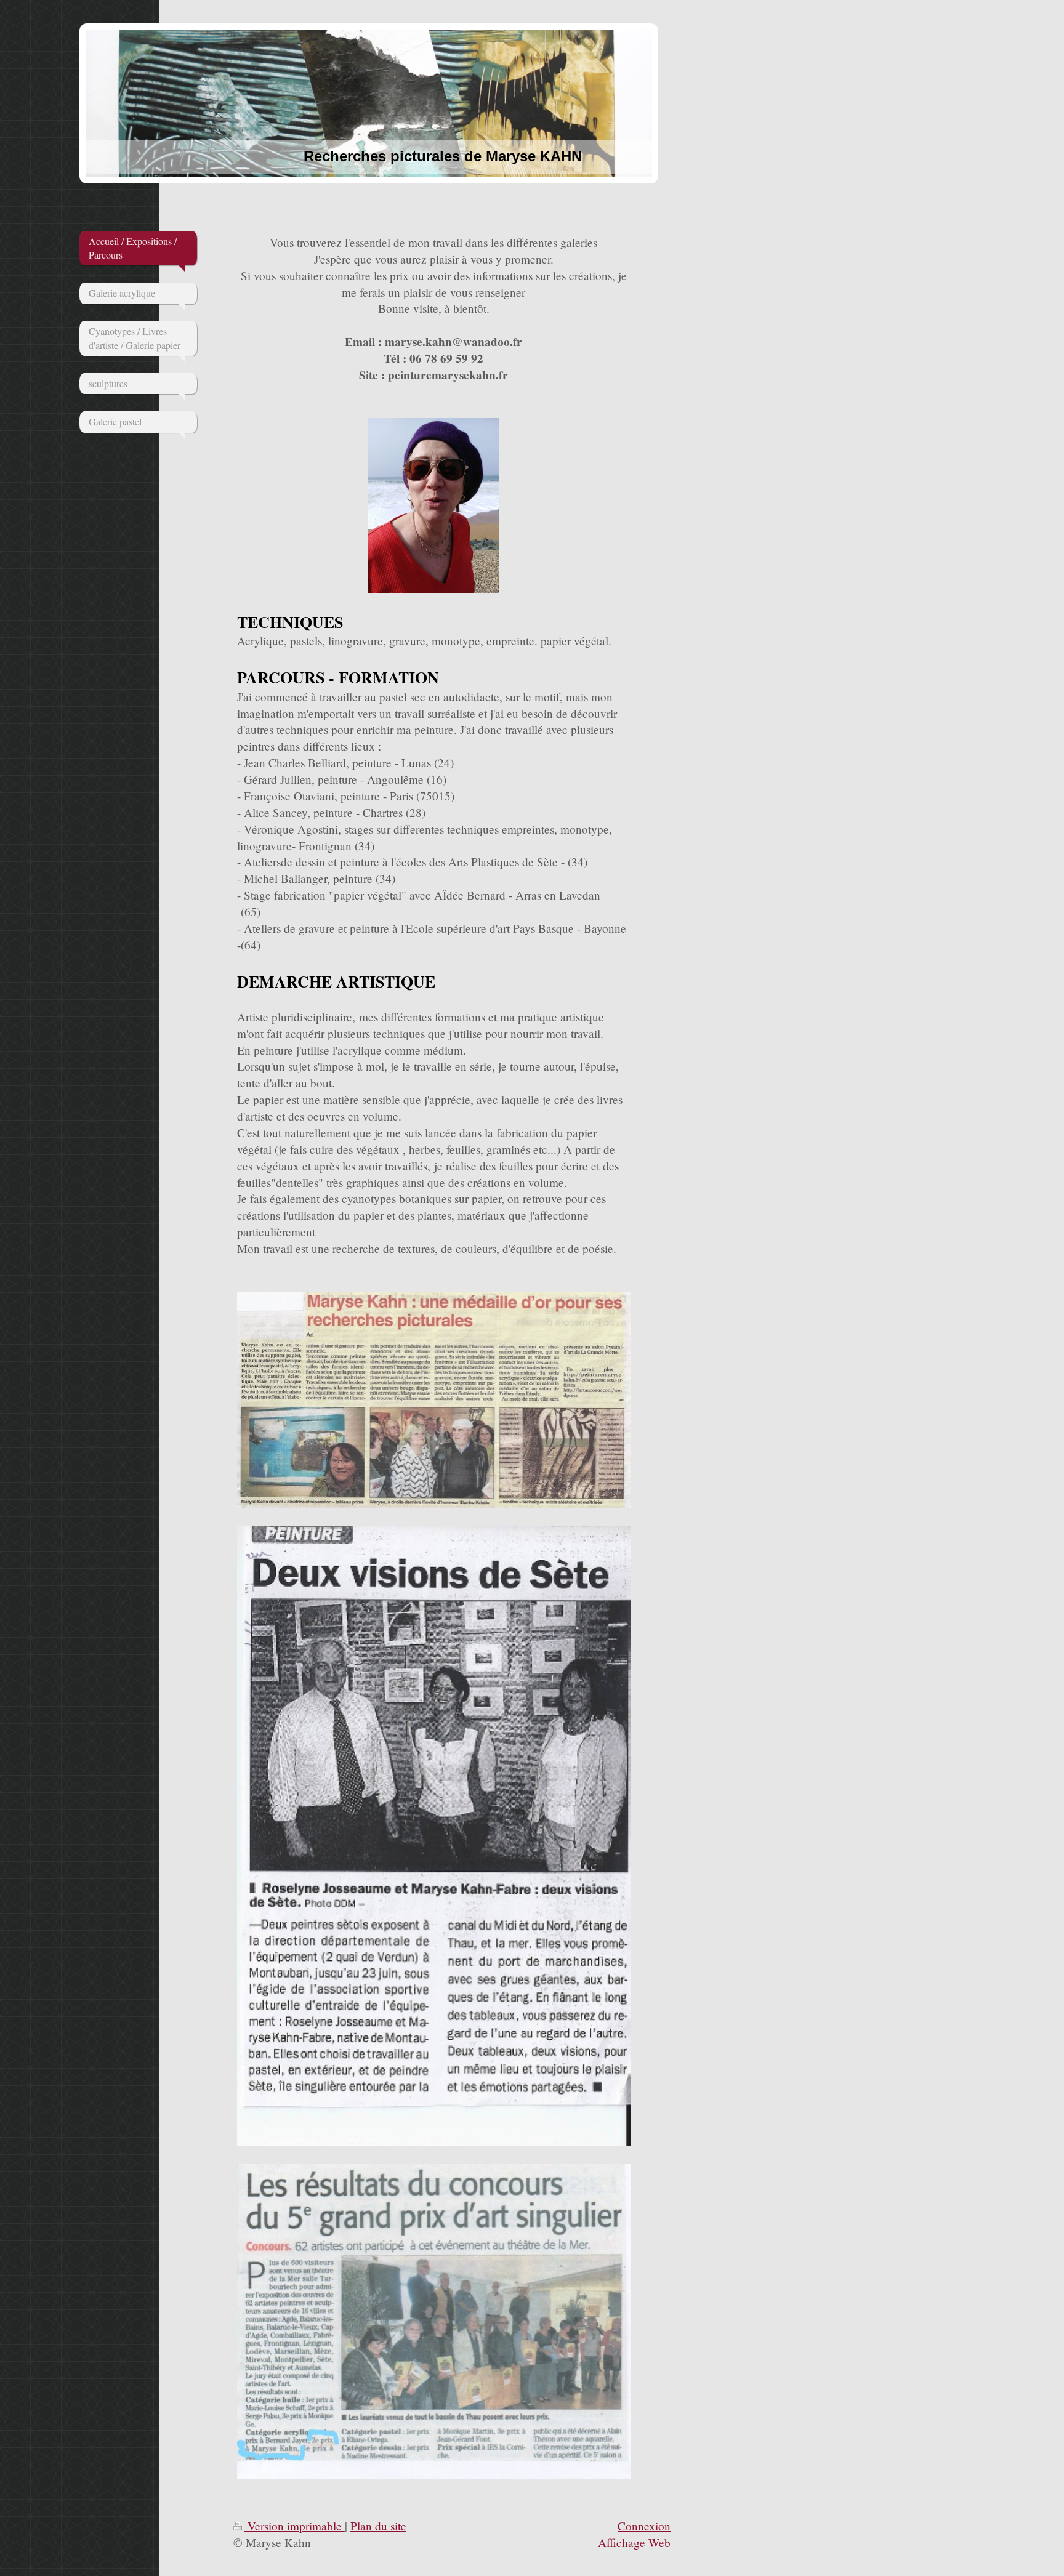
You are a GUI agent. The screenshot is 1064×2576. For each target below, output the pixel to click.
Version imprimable (295, 2526)
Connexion (644, 2526)
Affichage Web (634, 2542)
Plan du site (378, 2526)
